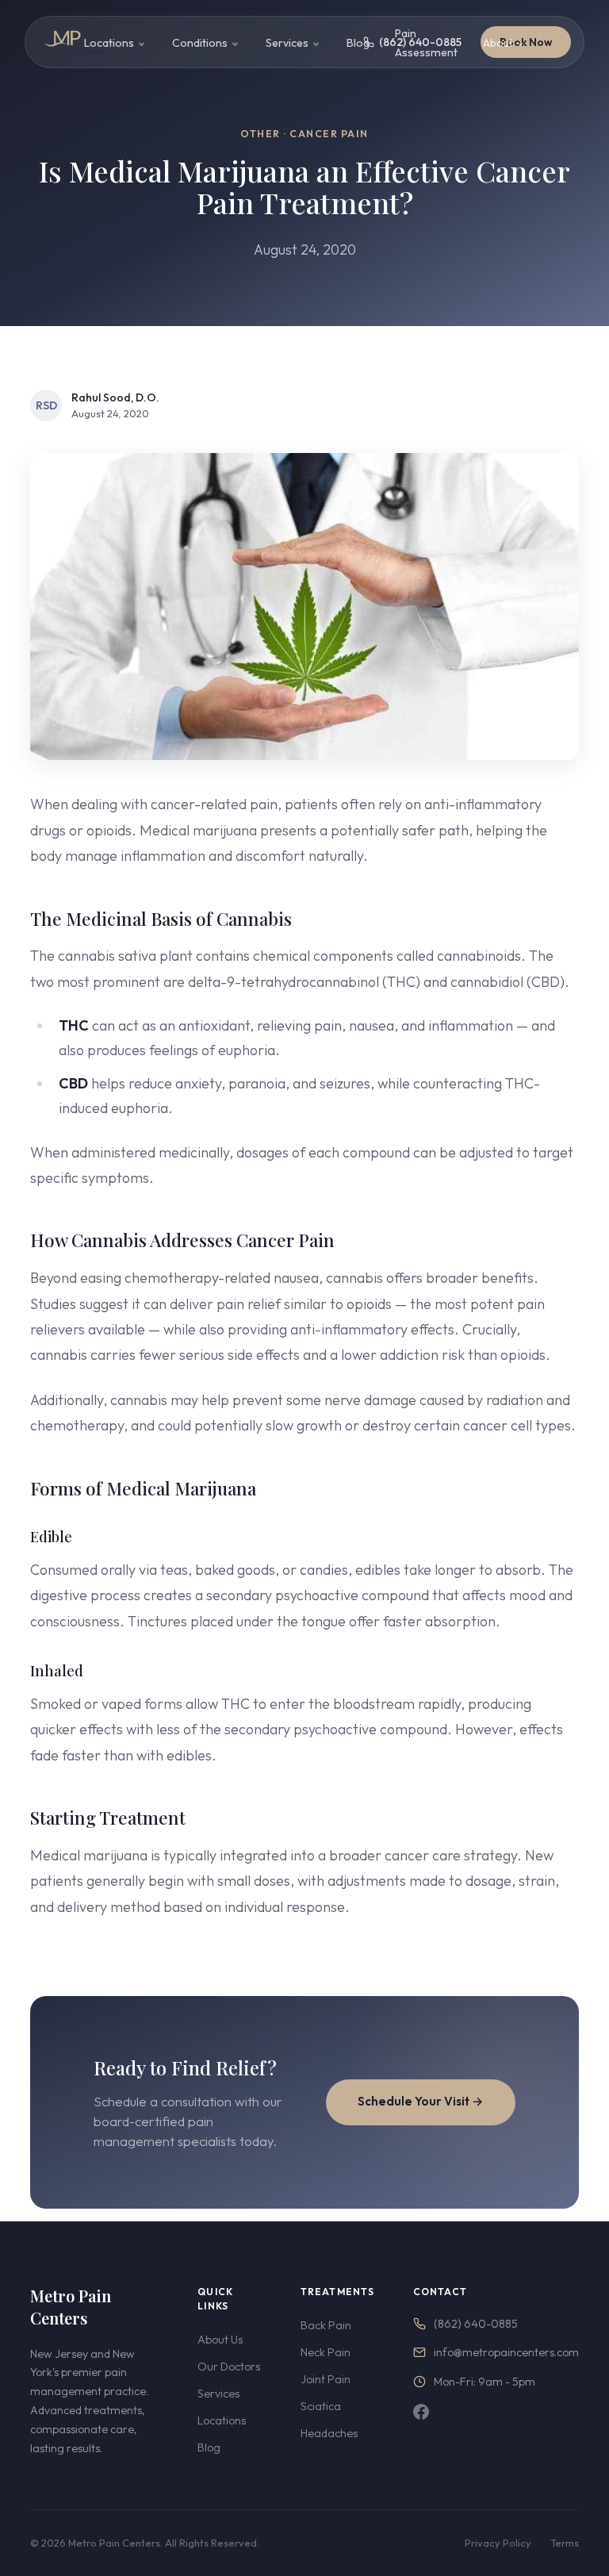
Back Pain (326, 2325)
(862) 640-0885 (476, 2324)
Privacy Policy (498, 2543)
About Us (220, 2340)
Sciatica (321, 2406)
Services (287, 43)
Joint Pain (326, 2379)
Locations (109, 43)
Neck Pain (326, 2352)
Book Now (526, 42)
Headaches (329, 2433)
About (498, 43)
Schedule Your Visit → (421, 2101)
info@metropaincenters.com (506, 2352)
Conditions (200, 43)
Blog (358, 43)
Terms (565, 2543)
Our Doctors (229, 2367)
